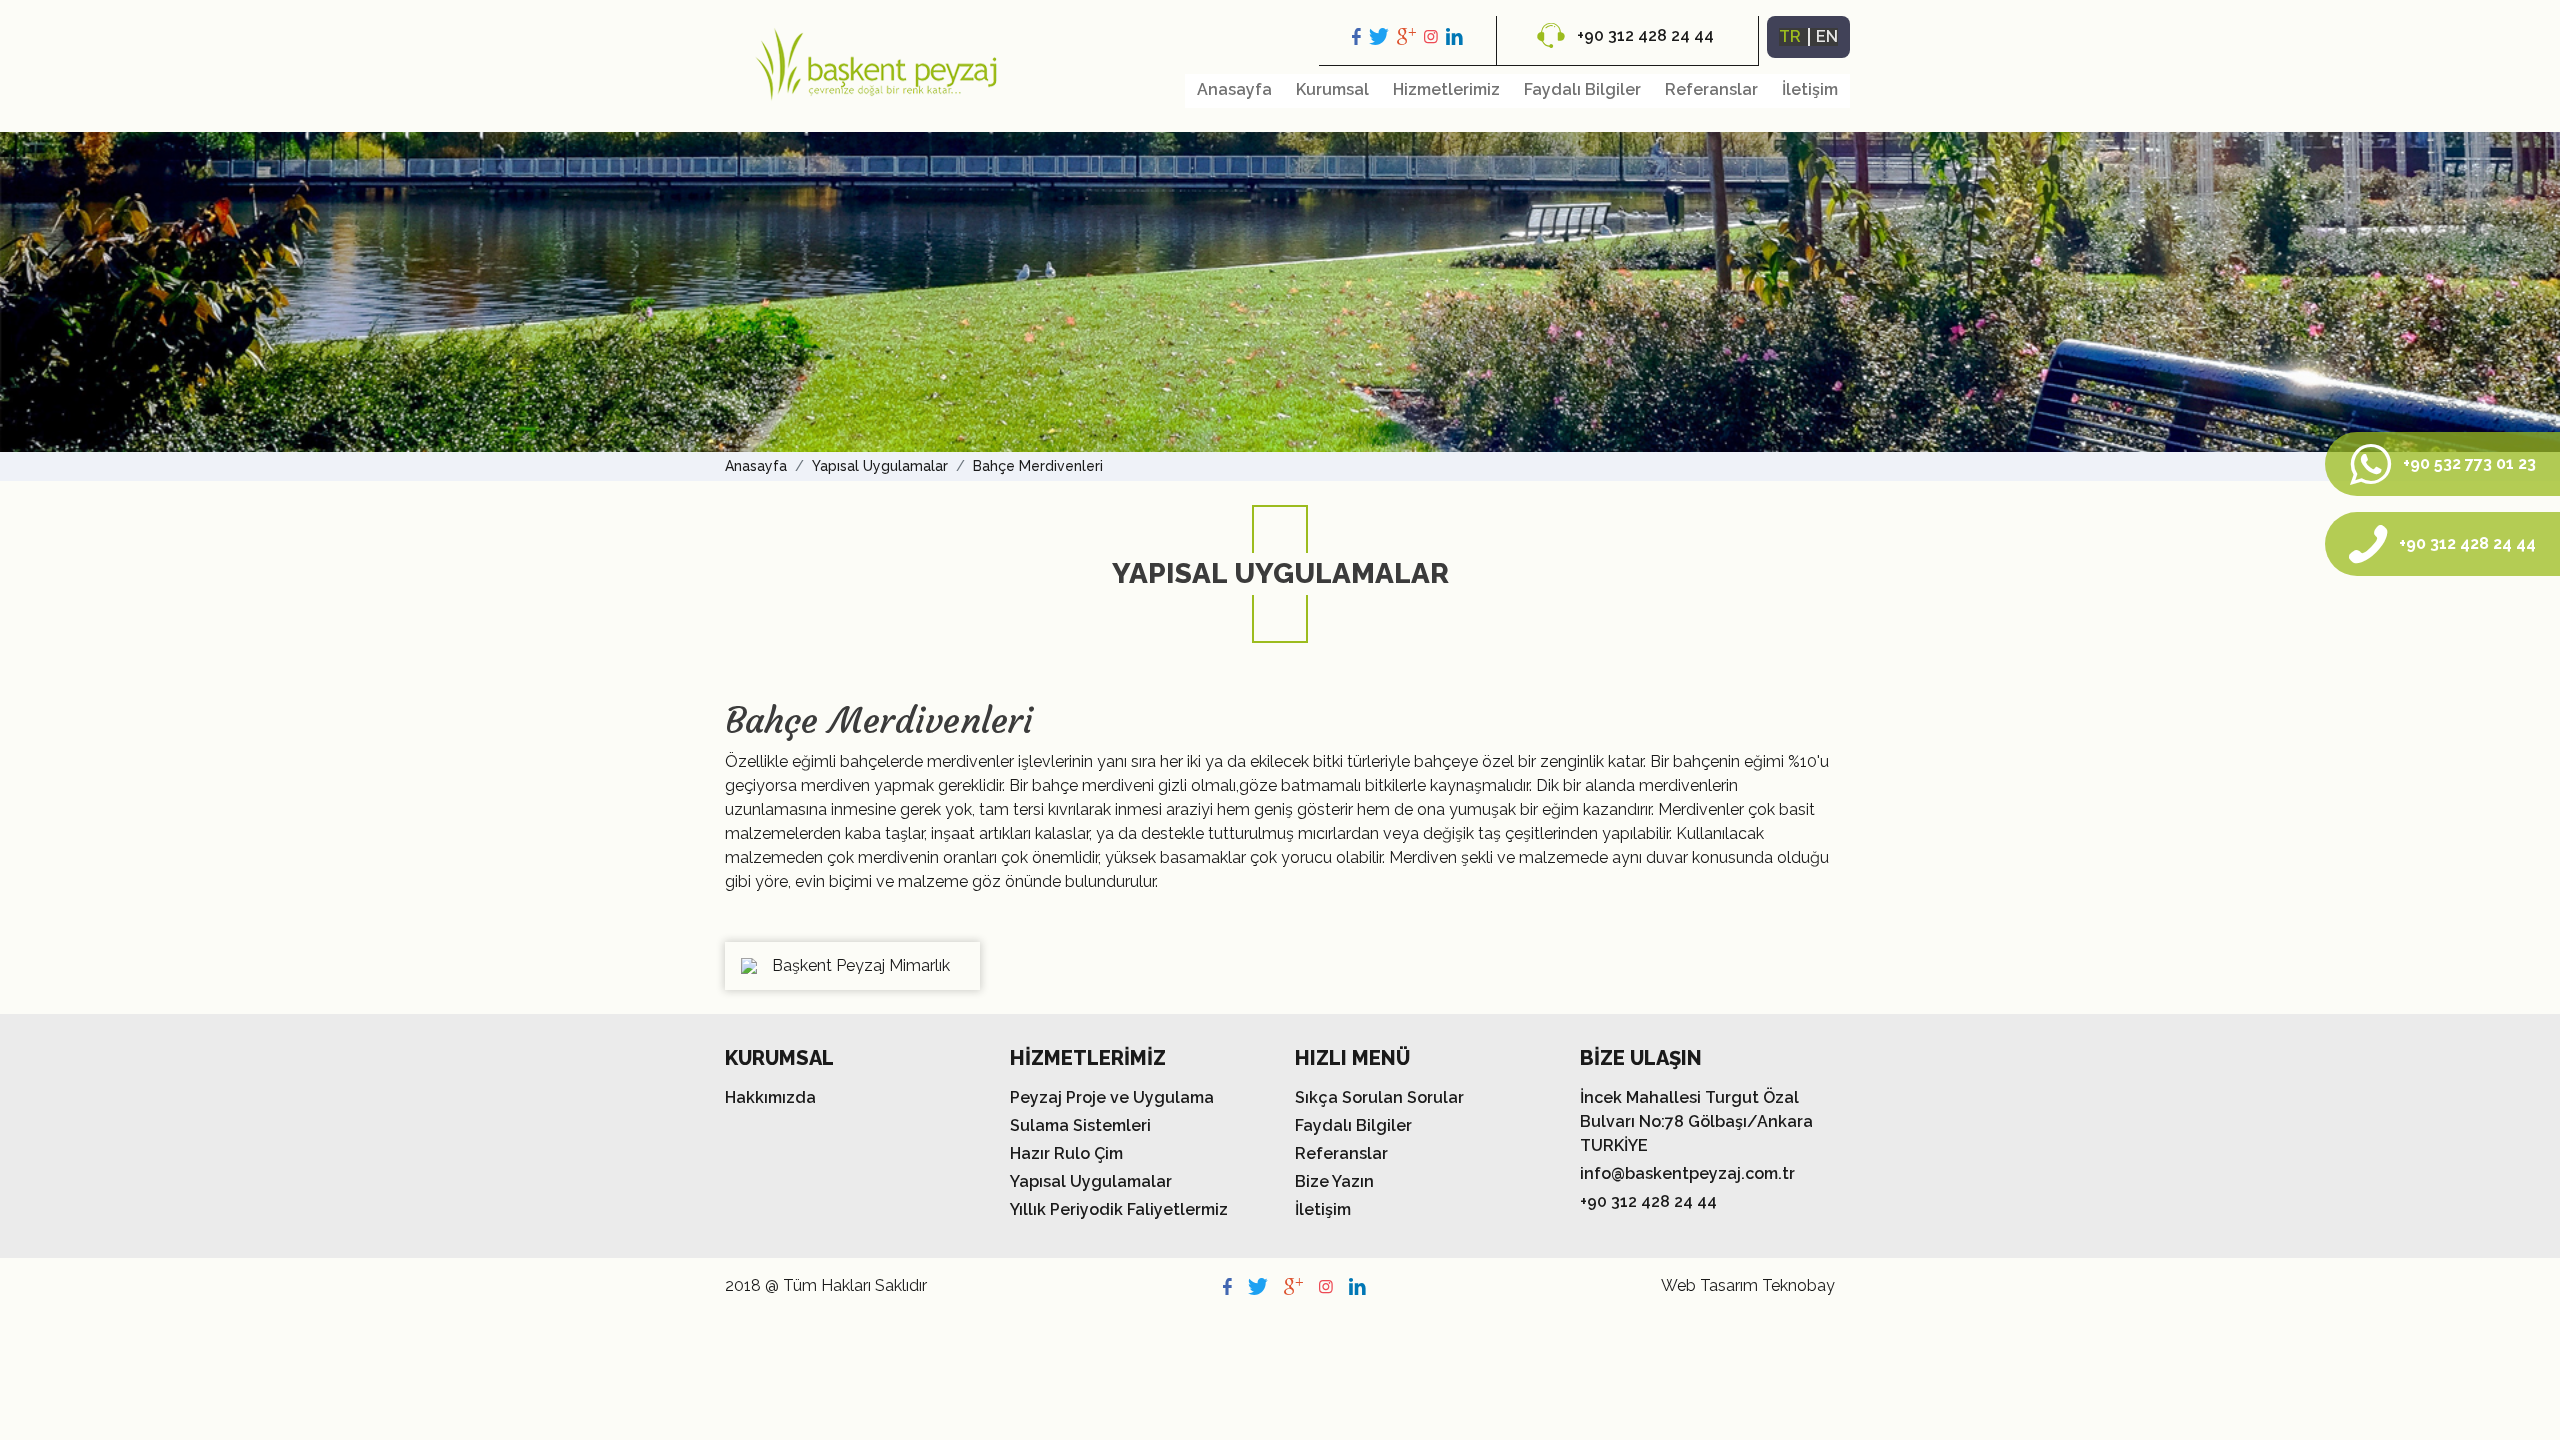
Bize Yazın (1334, 1181)
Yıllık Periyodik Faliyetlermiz (1119, 1209)
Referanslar (1711, 89)
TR (1790, 36)
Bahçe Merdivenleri (1038, 466)
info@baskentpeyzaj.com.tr (1687, 1173)
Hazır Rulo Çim (1066, 1153)
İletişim (1810, 89)
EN (1827, 36)
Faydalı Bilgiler (1582, 89)
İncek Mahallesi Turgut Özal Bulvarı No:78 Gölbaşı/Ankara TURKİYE (1696, 1121)
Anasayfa (1234, 89)
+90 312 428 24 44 (1643, 35)
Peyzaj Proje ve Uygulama (1112, 1097)
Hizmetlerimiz (1446, 89)
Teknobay (1798, 1285)
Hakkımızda (770, 1097)
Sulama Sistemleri (1080, 1125)
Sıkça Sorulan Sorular (1379, 1097)
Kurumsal (1332, 89)
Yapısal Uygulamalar (880, 466)
